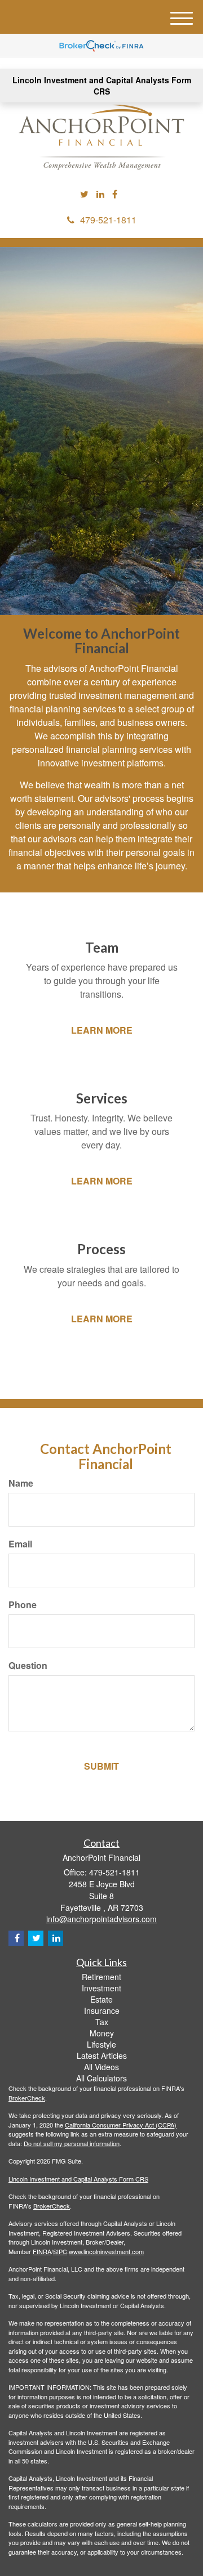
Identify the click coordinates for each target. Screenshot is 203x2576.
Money (102, 2033)
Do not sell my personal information (72, 2143)
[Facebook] (115, 194)
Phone (23, 1605)
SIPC (60, 2251)
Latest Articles (102, 2056)
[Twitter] (84, 194)
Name (21, 1483)
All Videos (101, 2067)
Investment (101, 1988)
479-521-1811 (108, 220)
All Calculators (101, 2078)
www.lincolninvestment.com (106, 2251)
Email (20, 1544)
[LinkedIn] (100, 194)
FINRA (42, 2251)
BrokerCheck (27, 2098)
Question (28, 1666)
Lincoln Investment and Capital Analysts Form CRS (102, 86)
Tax (102, 2022)
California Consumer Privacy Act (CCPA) (121, 2125)
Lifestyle (101, 2044)
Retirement (101, 1977)
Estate (101, 1999)
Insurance (102, 2010)
